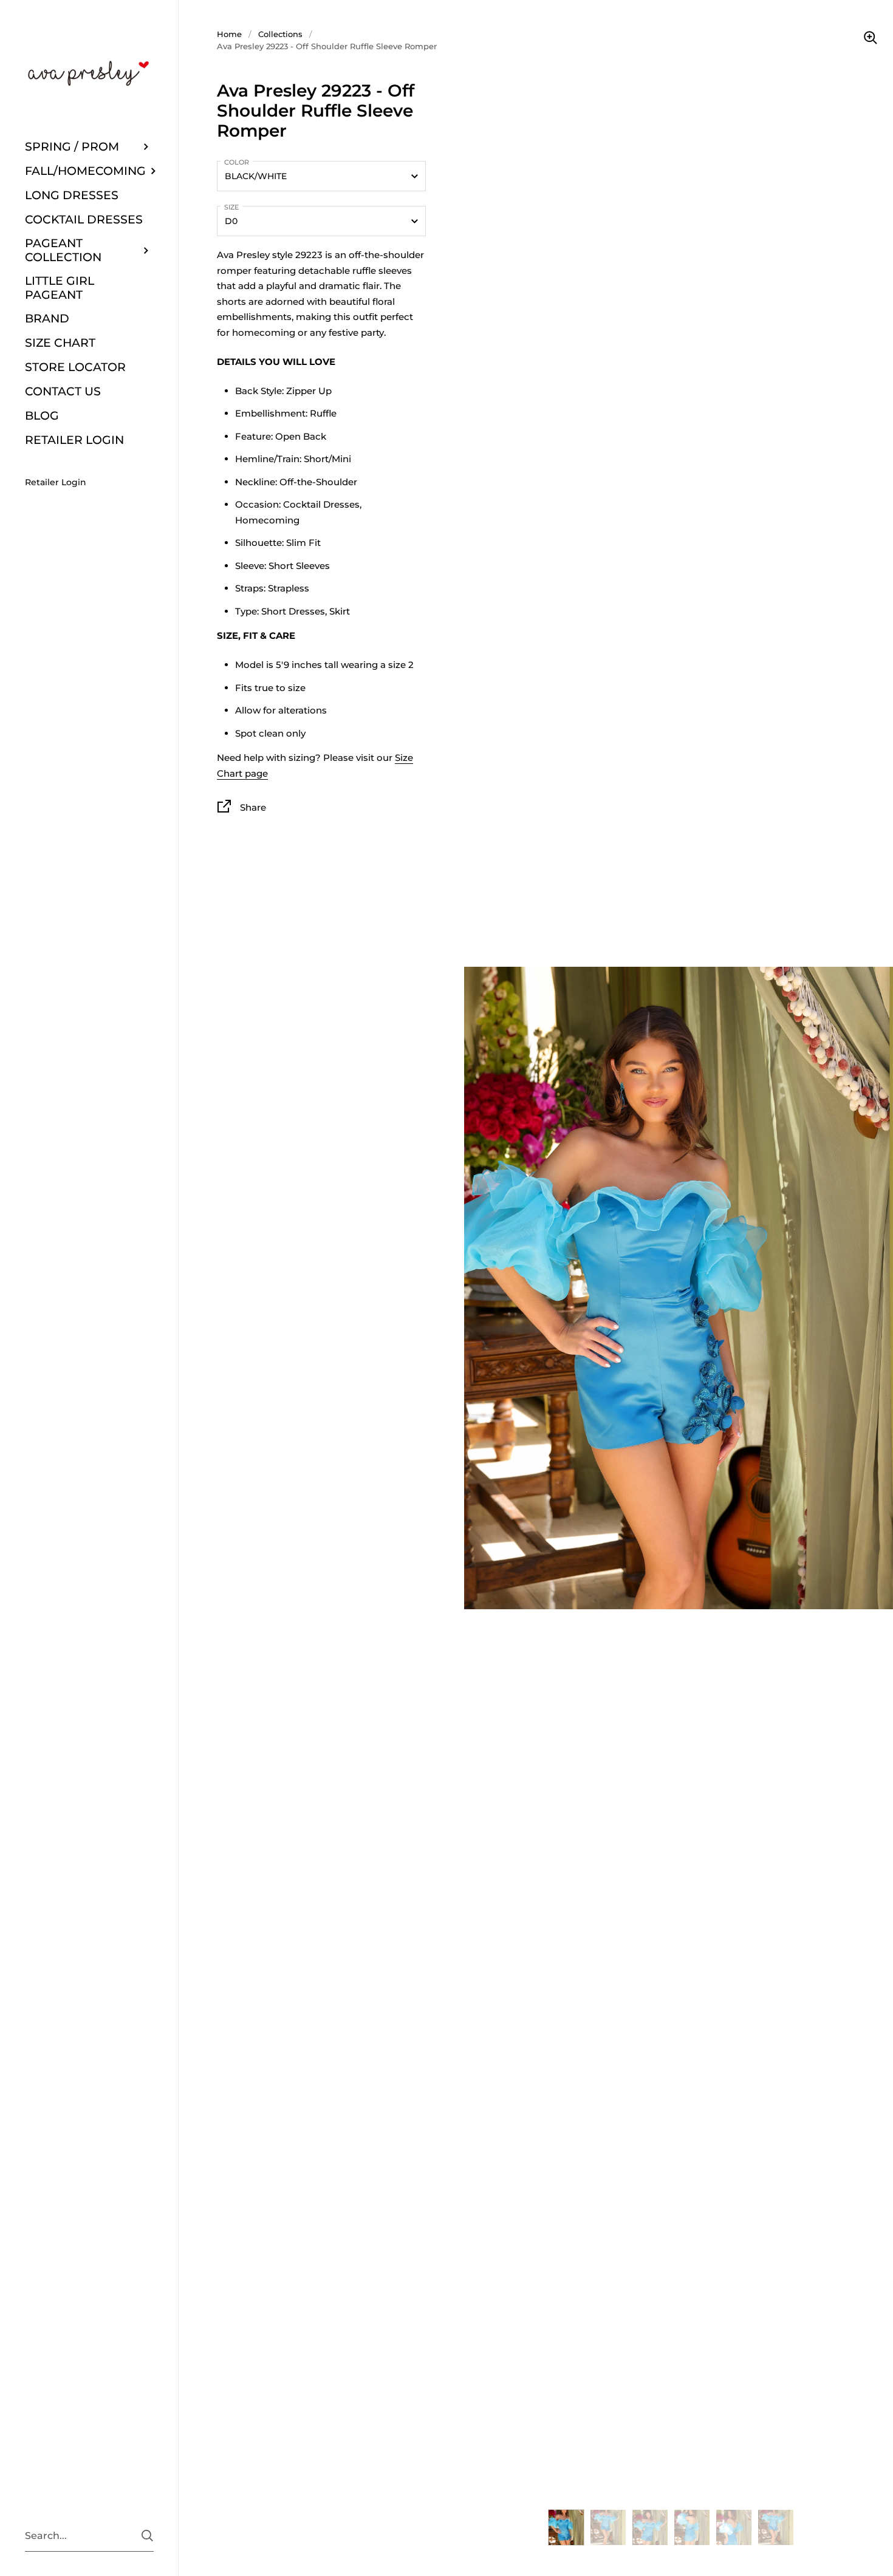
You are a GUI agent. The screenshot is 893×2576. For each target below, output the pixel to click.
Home (229, 34)
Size (231, 207)
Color (237, 162)
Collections (280, 34)
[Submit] (147, 2536)
